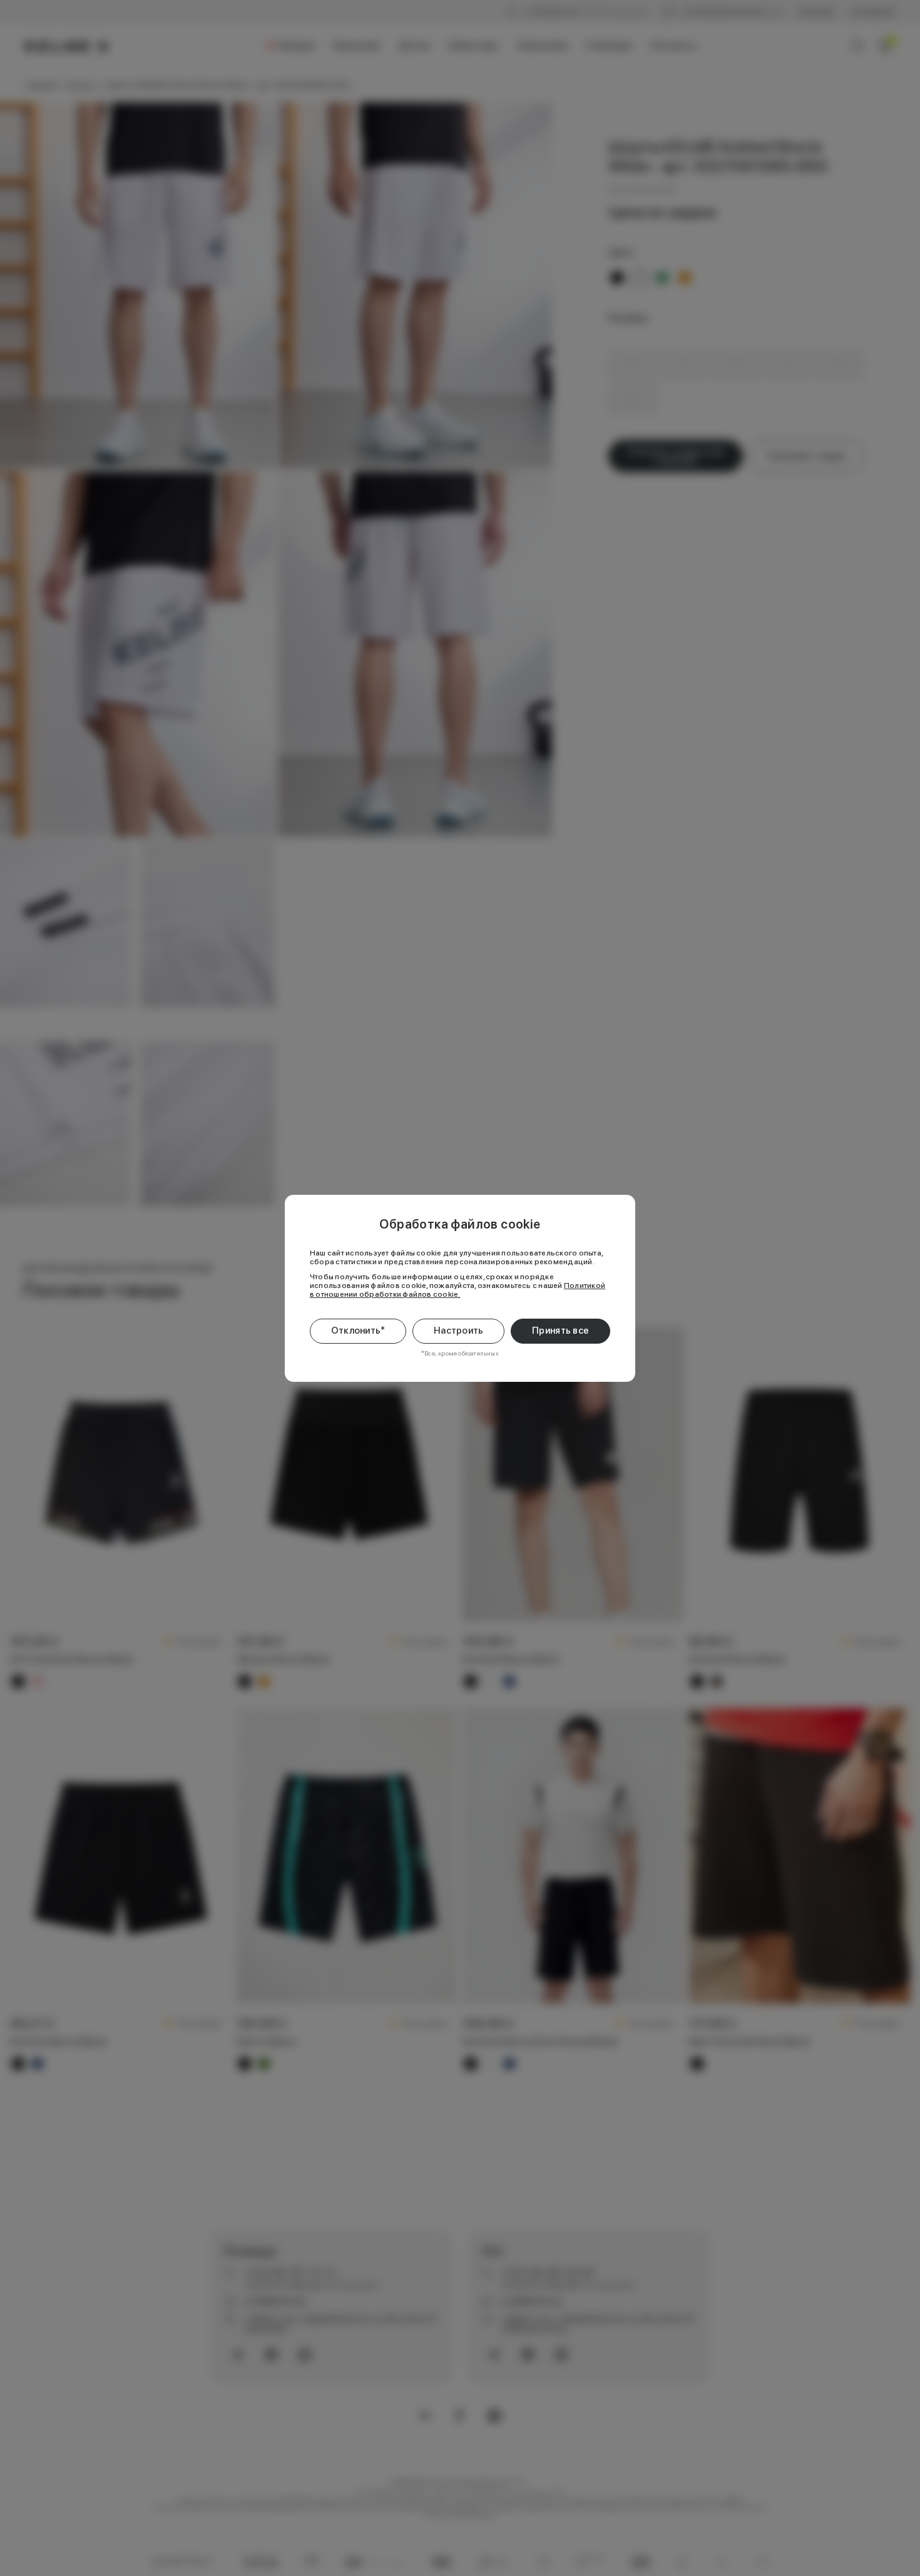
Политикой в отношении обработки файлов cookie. (457, 1290)
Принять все (560, 1331)
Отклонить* (358, 1331)
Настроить (459, 1331)
